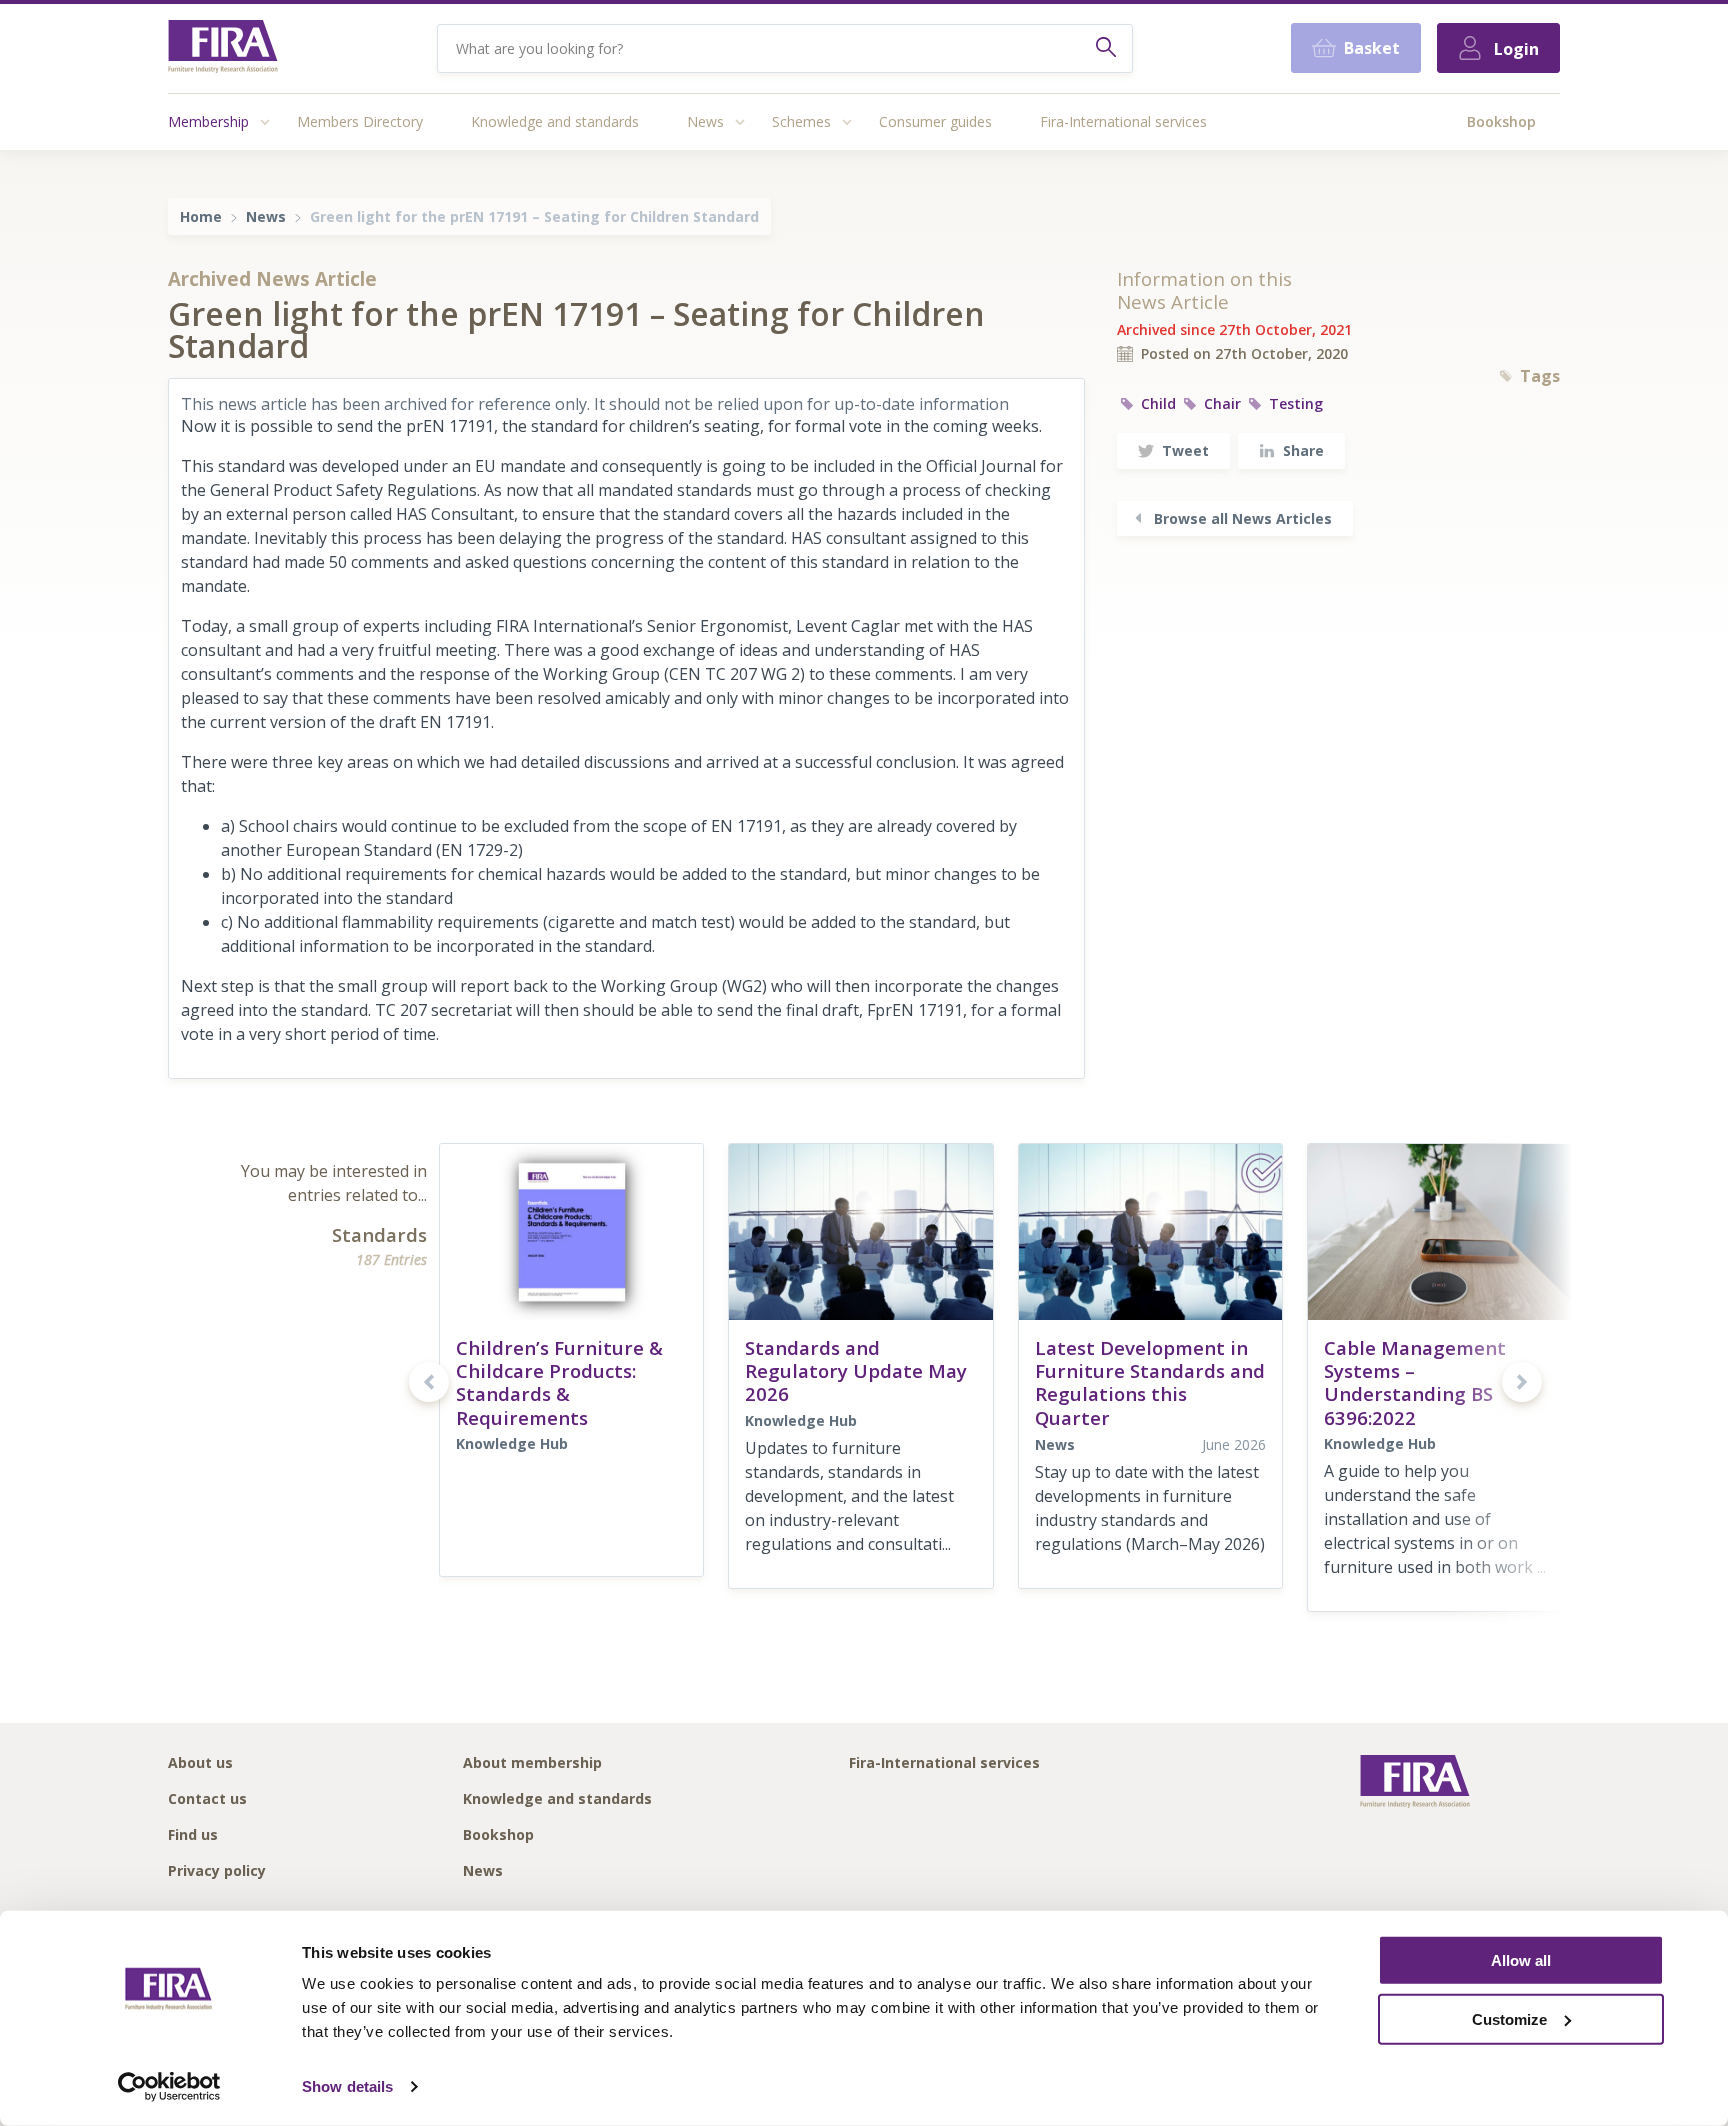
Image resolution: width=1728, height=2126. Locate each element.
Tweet (1185, 450)
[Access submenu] (265, 122)
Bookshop (1501, 121)
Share (1303, 450)
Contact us (207, 1799)
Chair (1222, 403)
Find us (193, 1835)
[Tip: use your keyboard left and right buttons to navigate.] (429, 1382)
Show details (347, 2086)
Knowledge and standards (555, 121)
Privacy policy (217, 1871)
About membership (532, 1763)
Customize (1509, 2019)
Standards (379, 1234)
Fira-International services (1123, 121)
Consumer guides (935, 121)
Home (201, 216)
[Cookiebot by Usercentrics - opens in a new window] (169, 2087)
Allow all (1521, 1960)
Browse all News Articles (1243, 518)
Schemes (801, 121)
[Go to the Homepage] (223, 48)
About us (200, 1763)
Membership (208, 121)
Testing (1296, 403)
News (705, 121)
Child (1158, 403)
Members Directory (360, 121)
